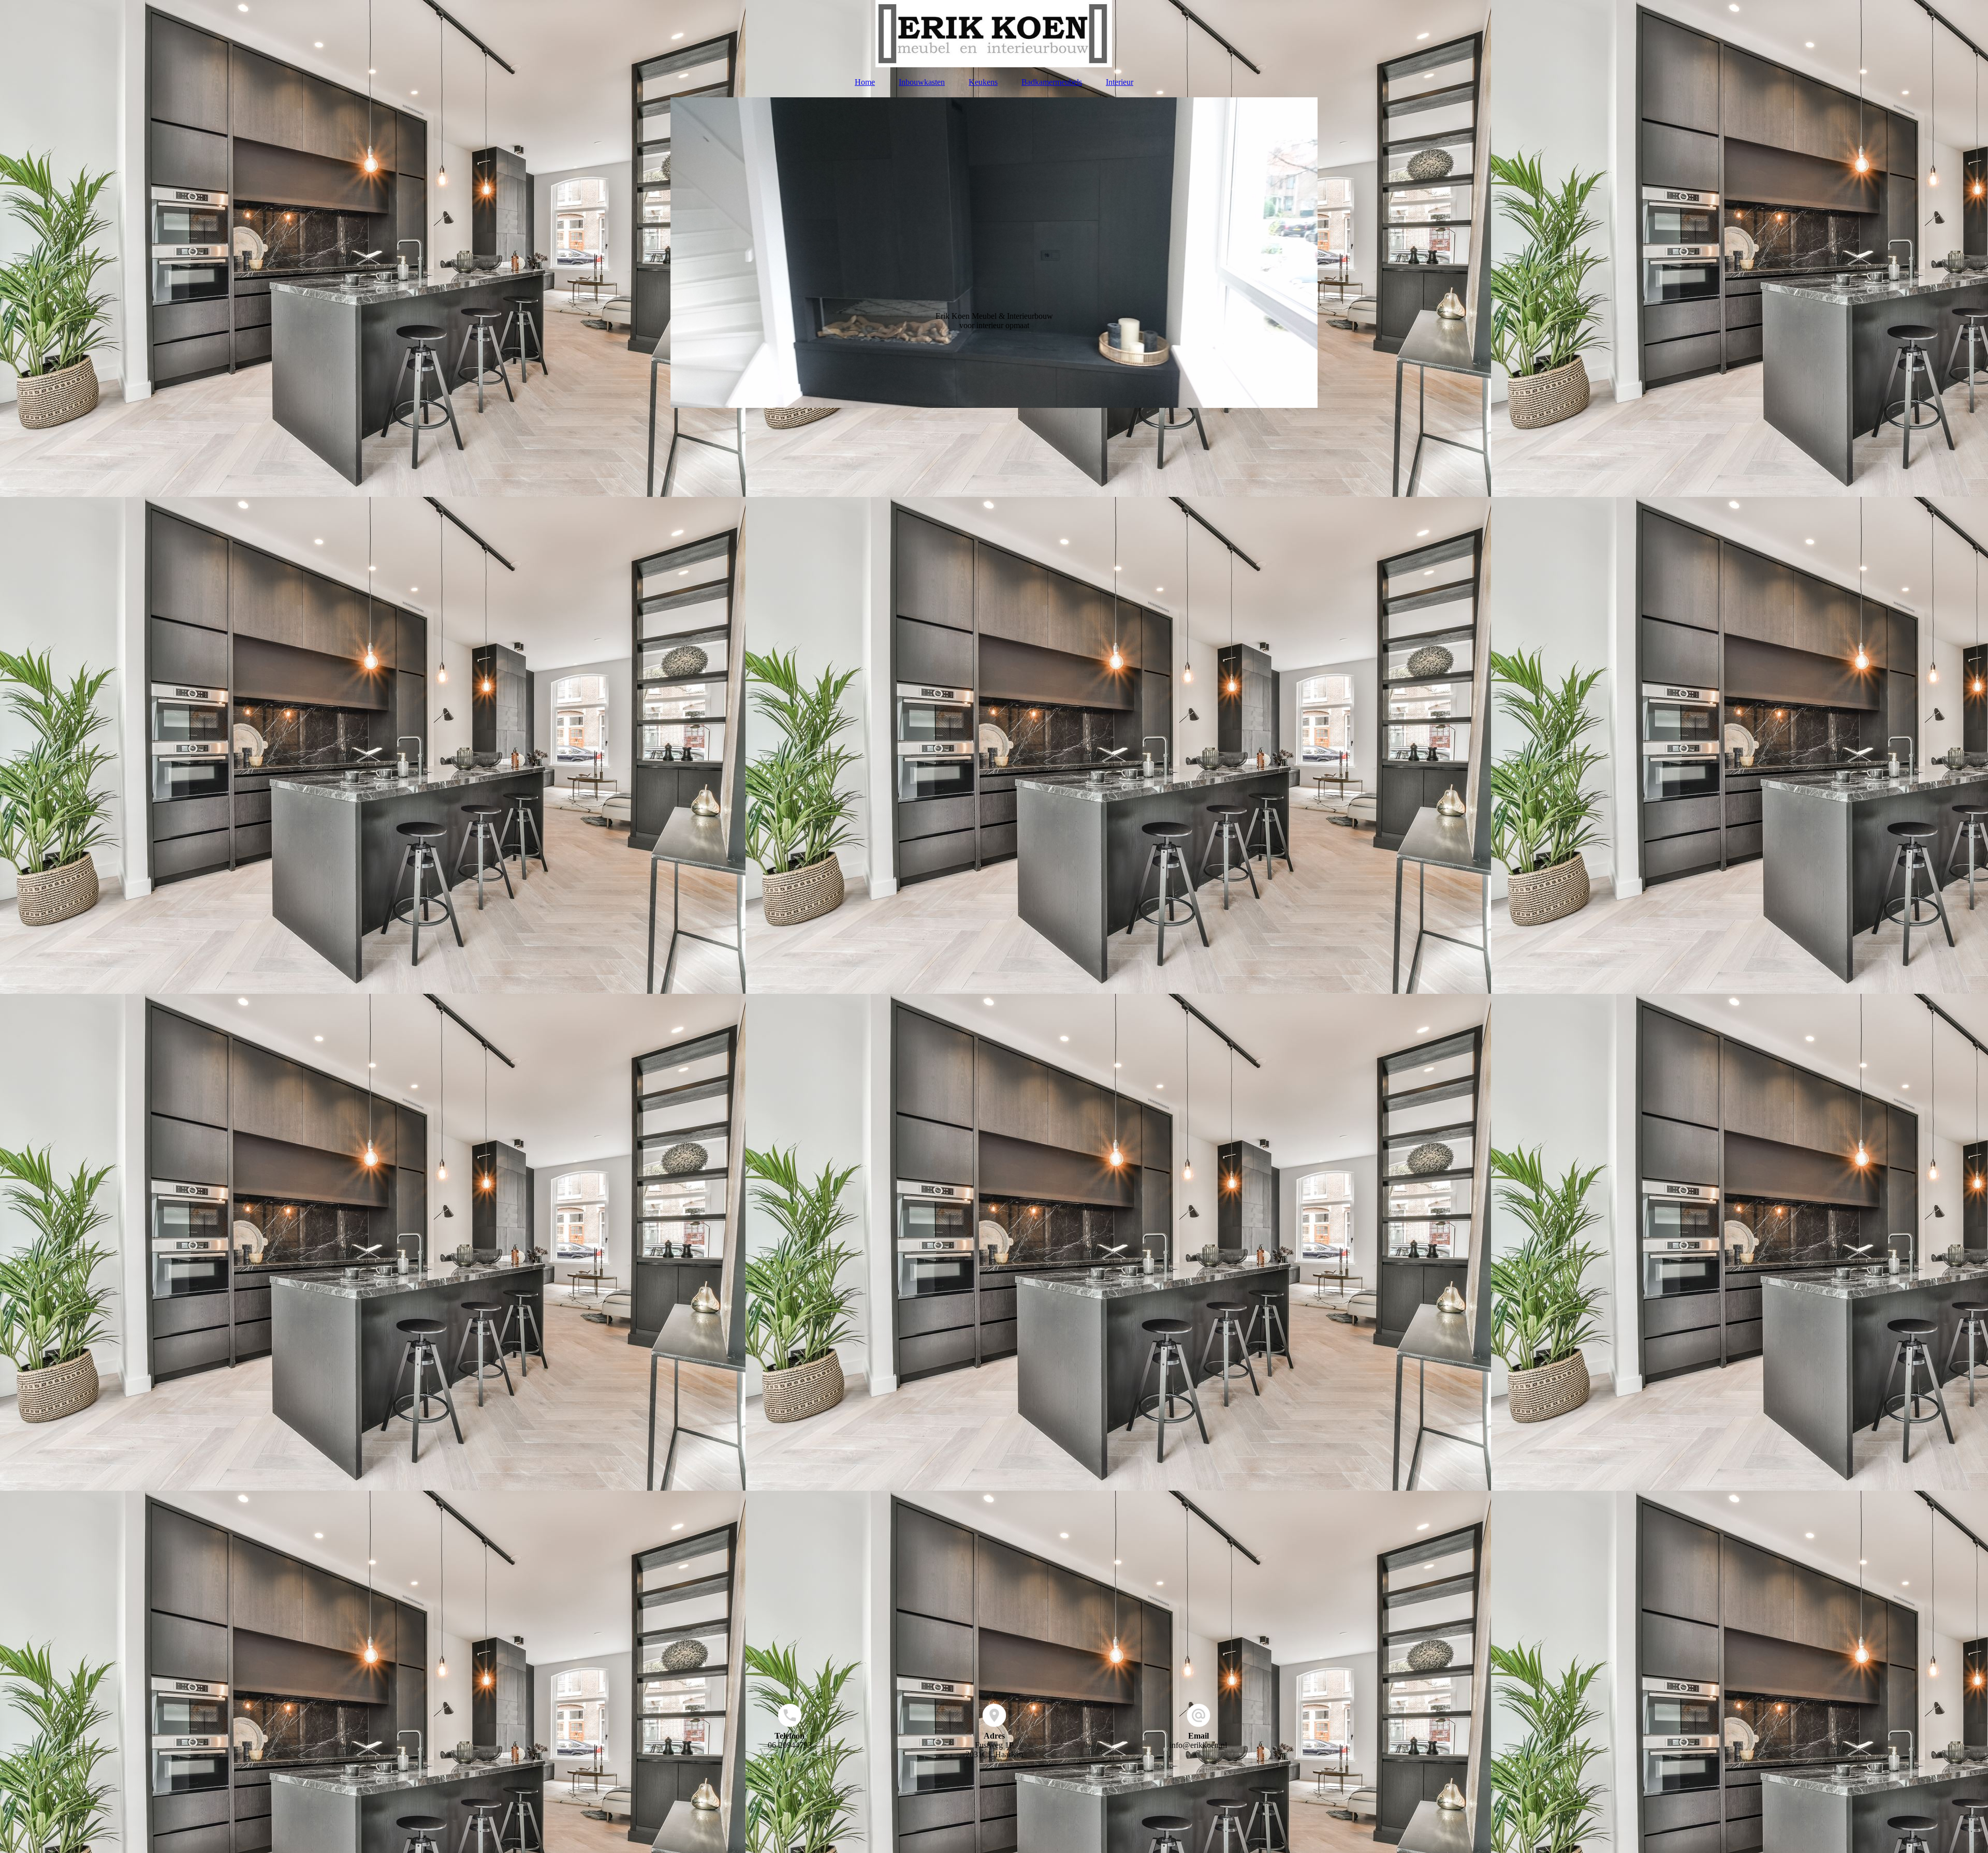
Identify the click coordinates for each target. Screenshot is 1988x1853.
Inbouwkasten (922, 82)
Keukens (983, 82)
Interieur (1120, 82)
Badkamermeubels (1052, 82)
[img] (994, 34)
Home (865, 82)
